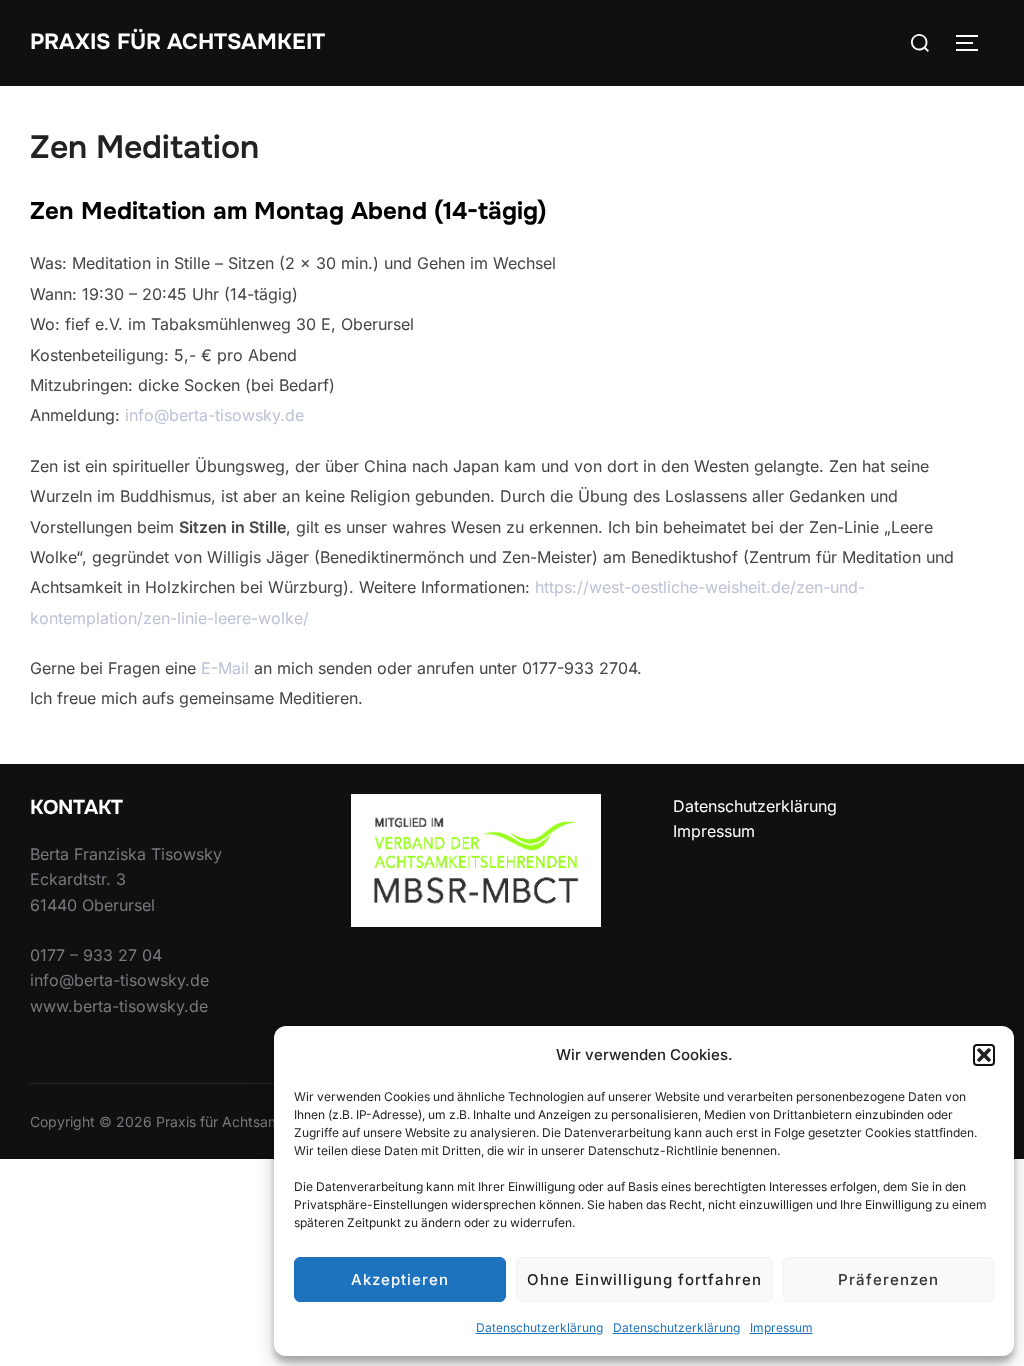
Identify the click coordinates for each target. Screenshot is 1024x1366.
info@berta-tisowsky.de (214, 415)
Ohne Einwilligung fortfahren (644, 1279)
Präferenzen (888, 1279)
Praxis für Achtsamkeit (177, 42)
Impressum (781, 1327)
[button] (984, 1055)
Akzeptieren (400, 1279)
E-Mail (225, 668)
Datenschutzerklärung (539, 1327)
